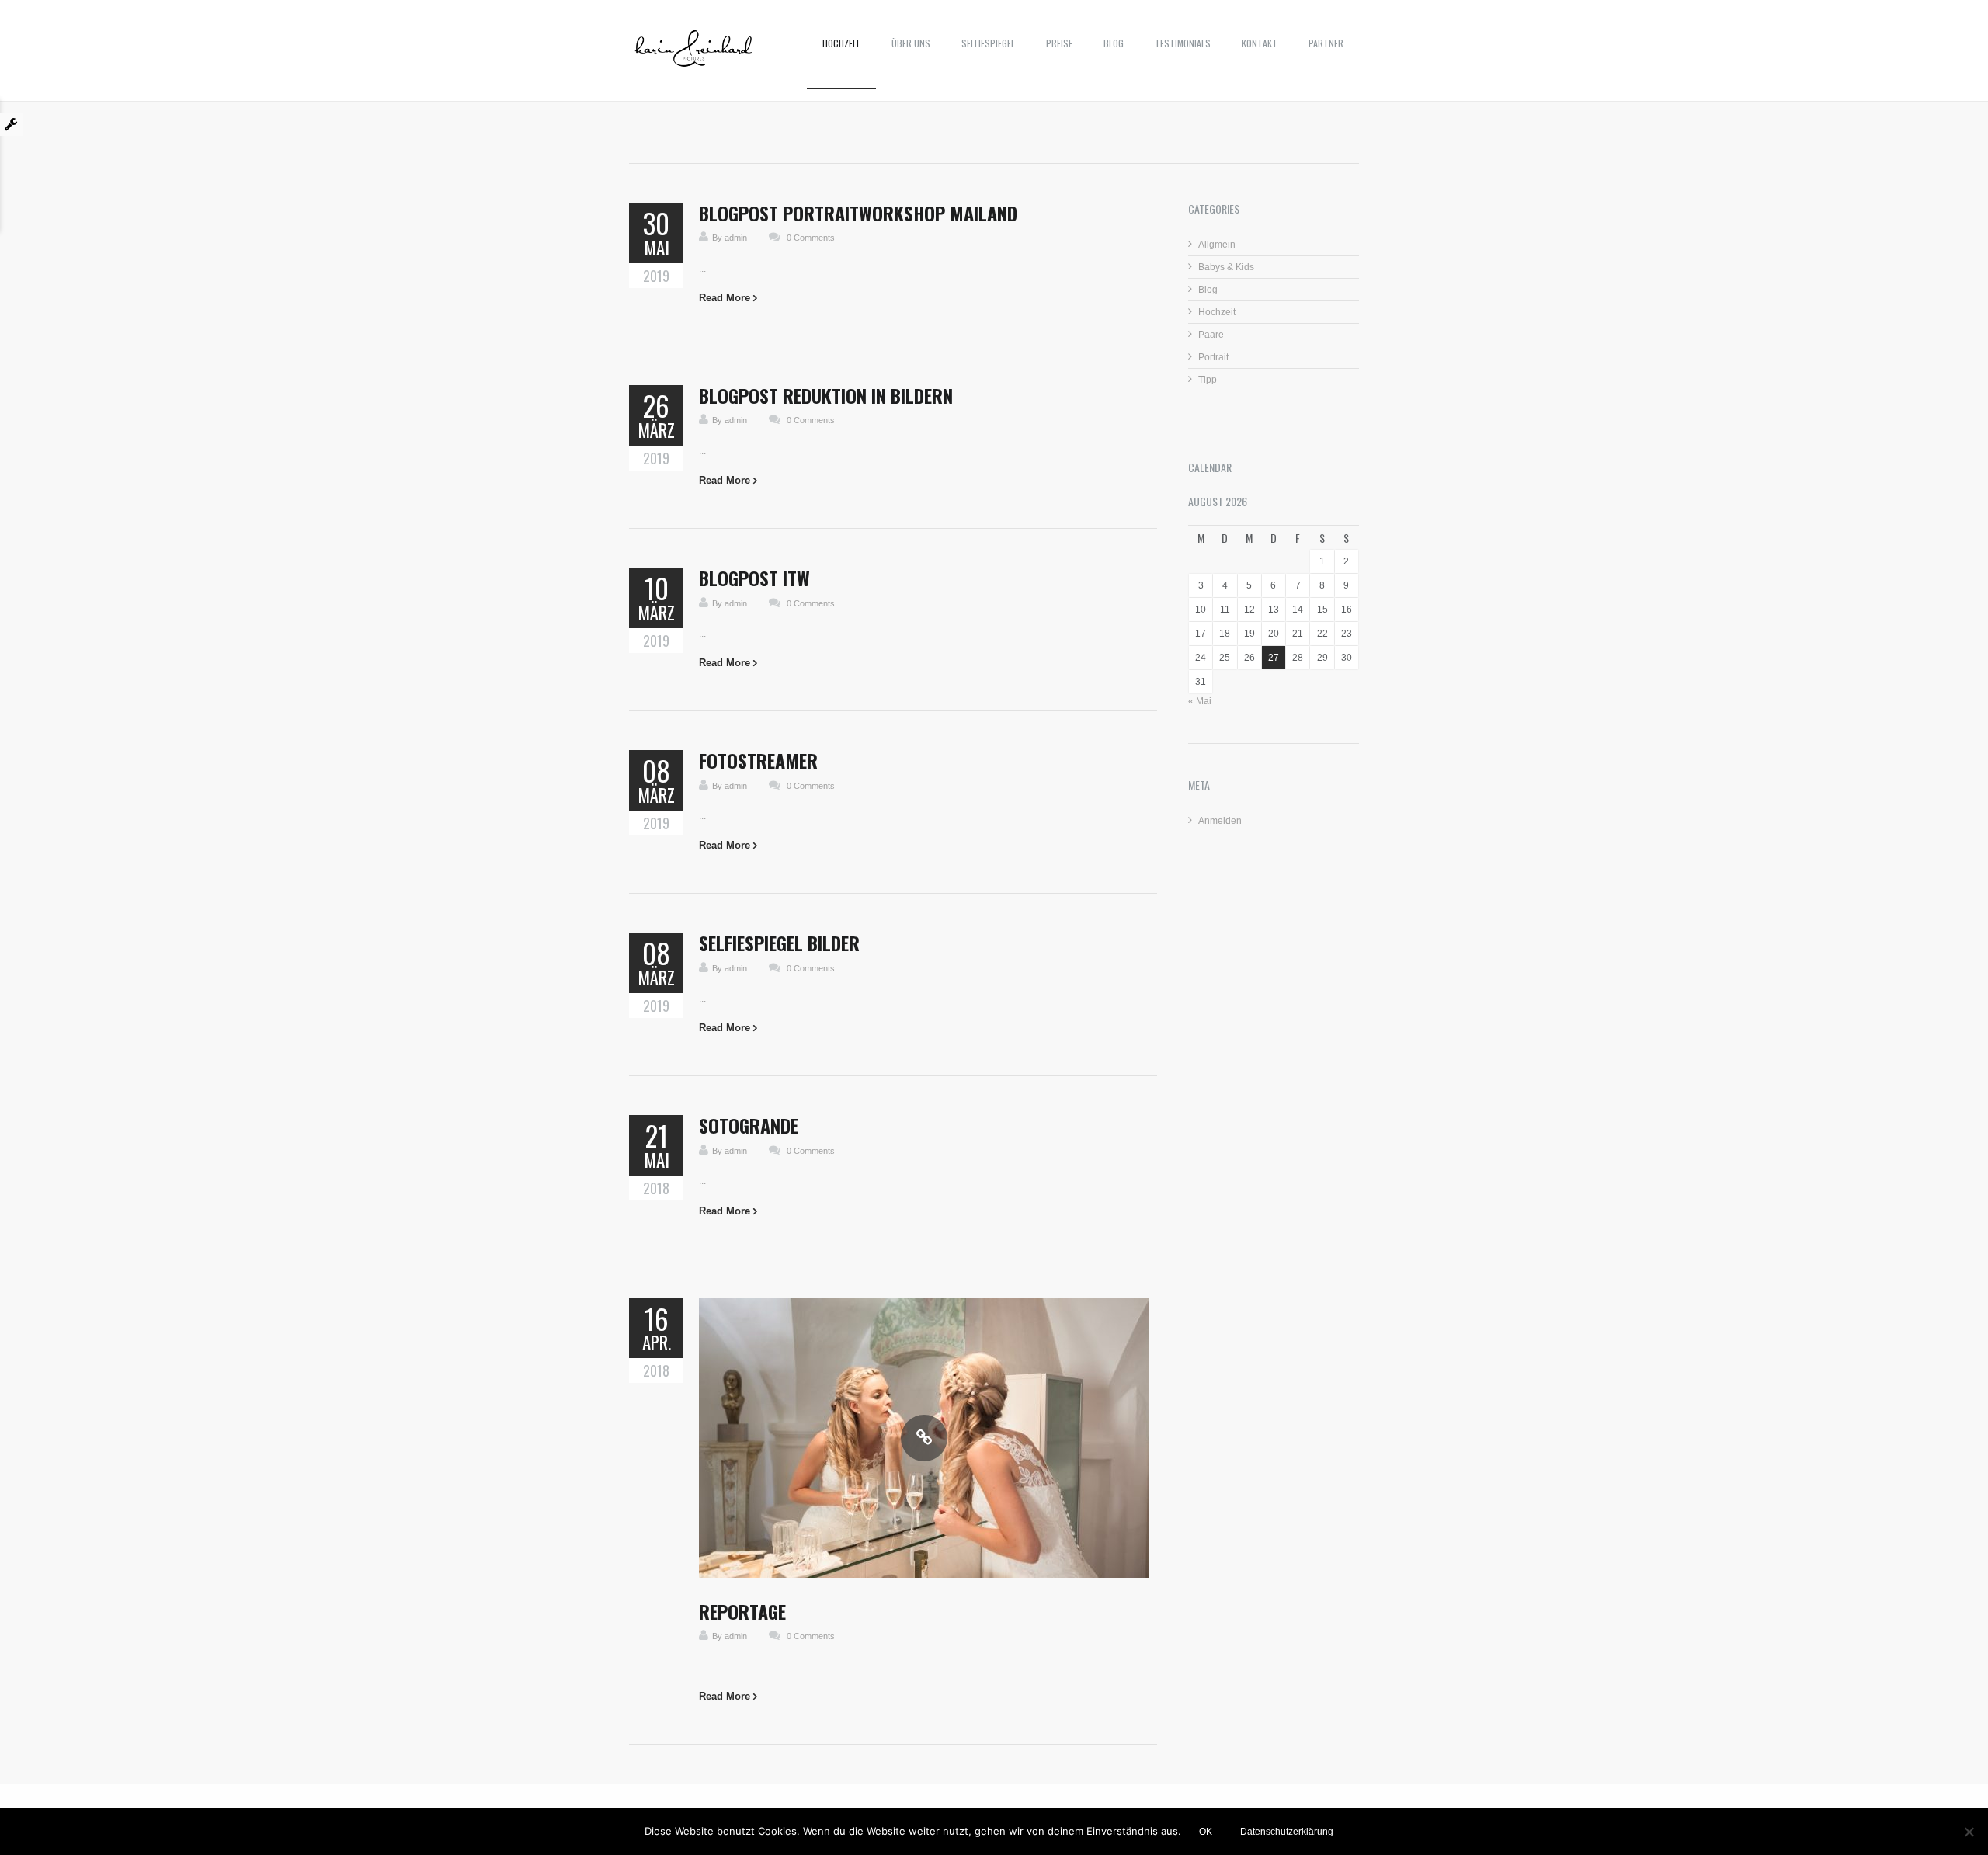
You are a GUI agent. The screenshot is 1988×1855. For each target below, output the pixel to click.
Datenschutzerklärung (1287, 1832)
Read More (725, 298)
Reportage (742, 1611)
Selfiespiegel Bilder (779, 943)
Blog (1114, 43)
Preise (1059, 43)
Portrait (1213, 357)
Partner (1326, 43)
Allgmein (1217, 245)
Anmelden (1220, 821)
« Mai (1200, 701)
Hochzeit (841, 43)
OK (1206, 1832)
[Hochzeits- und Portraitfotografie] (694, 54)
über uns (911, 43)
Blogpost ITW (754, 578)
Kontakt (1260, 43)
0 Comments (811, 238)
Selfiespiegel (988, 43)
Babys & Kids (1226, 267)
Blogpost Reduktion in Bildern (826, 395)
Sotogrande (749, 1125)
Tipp (1208, 380)
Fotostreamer (758, 760)
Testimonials (1183, 43)
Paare (1211, 335)
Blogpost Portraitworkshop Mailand (858, 213)
